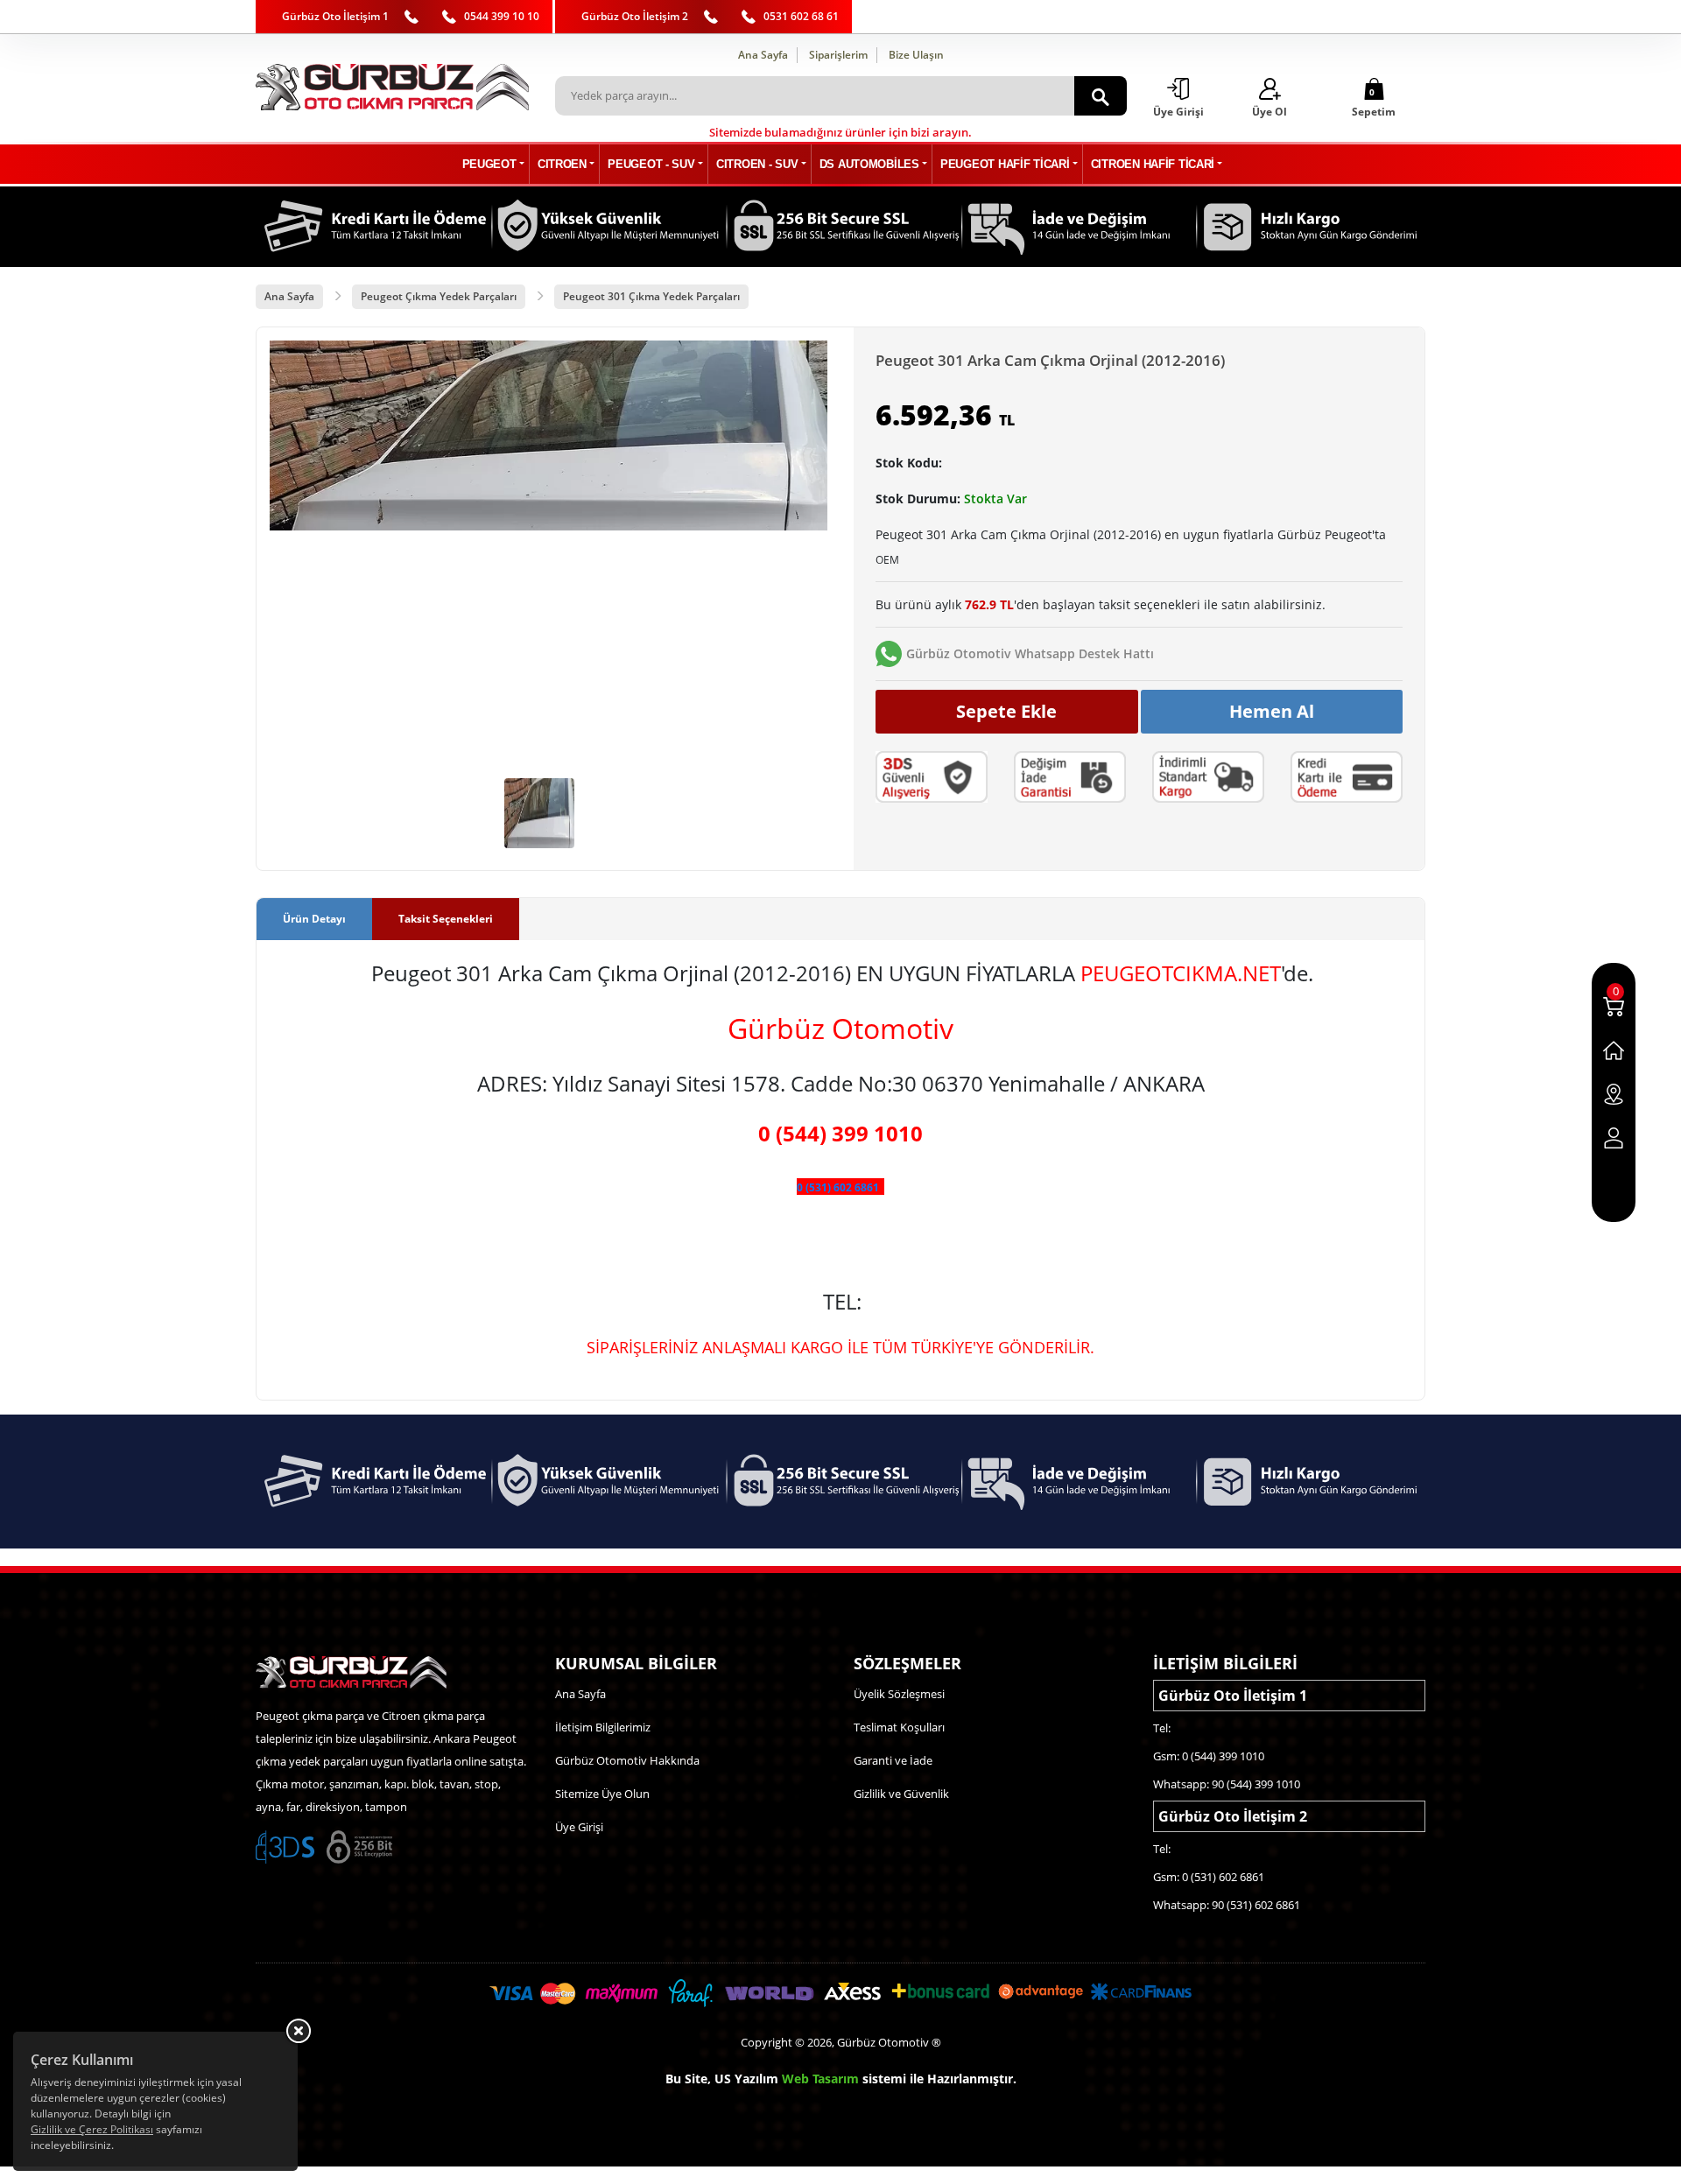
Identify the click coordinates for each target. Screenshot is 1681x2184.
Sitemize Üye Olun (602, 1794)
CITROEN (562, 164)
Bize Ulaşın (916, 55)
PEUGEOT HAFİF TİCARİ (1005, 164)
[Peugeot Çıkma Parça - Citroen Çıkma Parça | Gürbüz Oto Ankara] (392, 87)
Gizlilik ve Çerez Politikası (92, 2129)
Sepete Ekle (1006, 711)
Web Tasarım (820, 2079)
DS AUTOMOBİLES (869, 164)
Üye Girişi (579, 1827)
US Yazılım (746, 2079)
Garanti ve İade (893, 1760)
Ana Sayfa (763, 55)
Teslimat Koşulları (899, 1727)
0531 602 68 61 (801, 16)
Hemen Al (1272, 711)
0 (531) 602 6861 (838, 1187)
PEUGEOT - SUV (651, 164)
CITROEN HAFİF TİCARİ (1153, 164)
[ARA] (1101, 96)
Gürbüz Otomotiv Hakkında (627, 1760)
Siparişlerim (838, 55)
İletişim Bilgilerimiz (603, 1727)
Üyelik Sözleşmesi (899, 1694)
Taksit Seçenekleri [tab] (446, 919)
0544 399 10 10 (502, 16)
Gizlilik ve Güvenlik (901, 1794)
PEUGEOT (489, 164)
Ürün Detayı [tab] (314, 919)
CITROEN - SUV (757, 164)
